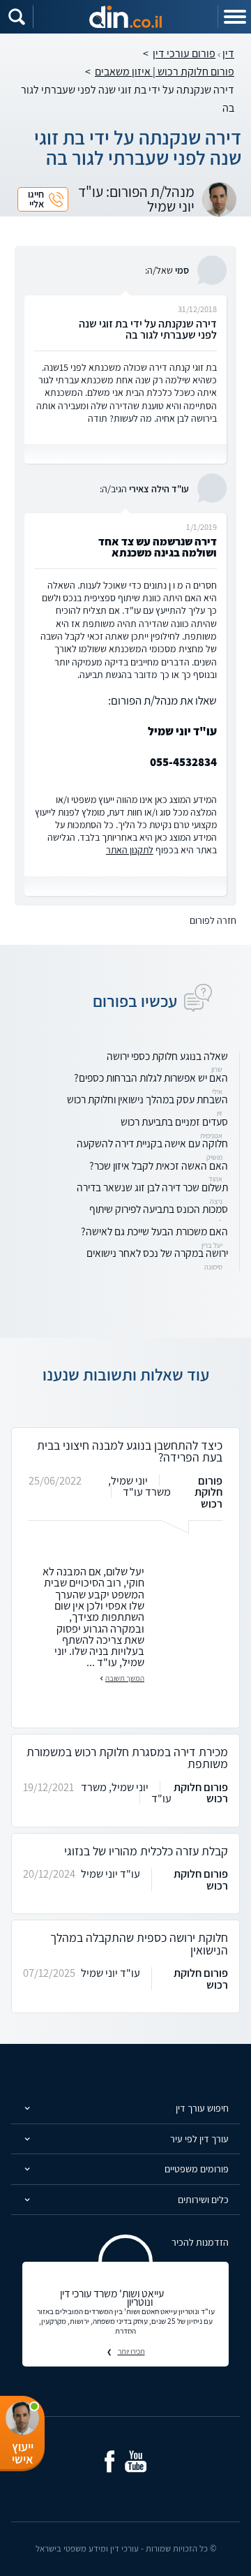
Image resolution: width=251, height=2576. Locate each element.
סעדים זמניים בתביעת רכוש (174, 1121)
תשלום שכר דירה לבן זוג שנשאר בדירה (152, 1187)
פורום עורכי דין (184, 53)
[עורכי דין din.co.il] (125, 17)
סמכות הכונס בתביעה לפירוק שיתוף (159, 1209)
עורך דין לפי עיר (199, 2139)
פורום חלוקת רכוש (208, 1492)
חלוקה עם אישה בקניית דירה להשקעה (152, 1143)
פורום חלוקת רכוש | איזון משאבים (165, 72)
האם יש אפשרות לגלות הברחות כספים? (151, 1077)
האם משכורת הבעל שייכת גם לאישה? (154, 1231)
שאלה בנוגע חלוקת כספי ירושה (167, 1056)
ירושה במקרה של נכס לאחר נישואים (157, 1253)
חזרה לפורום (213, 920)
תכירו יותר (131, 2351)
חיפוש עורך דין (202, 2108)
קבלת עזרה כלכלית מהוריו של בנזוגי (146, 1851)
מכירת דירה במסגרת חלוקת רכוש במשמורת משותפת (127, 1758)
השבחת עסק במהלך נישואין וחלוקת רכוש (147, 1099)
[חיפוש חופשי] (17, 17)
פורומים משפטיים (197, 2169)
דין (228, 53)
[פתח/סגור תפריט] (234, 17)
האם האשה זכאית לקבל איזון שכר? (159, 1165)
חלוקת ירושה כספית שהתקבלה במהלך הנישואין (139, 1944)
